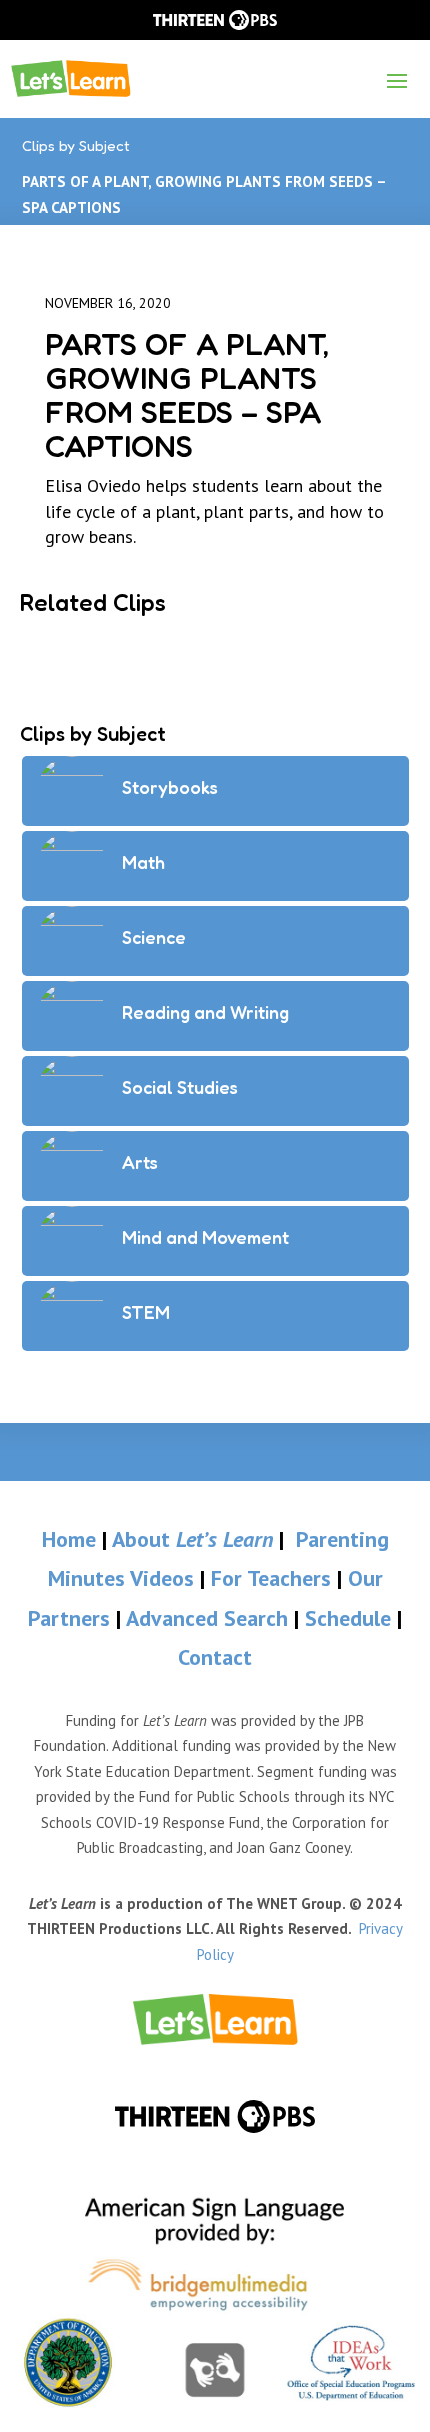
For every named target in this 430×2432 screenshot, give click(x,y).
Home (69, 1539)
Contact (215, 1657)
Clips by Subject (76, 145)
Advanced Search (210, 1618)
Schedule (351, 1618)
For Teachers (271, 1578)
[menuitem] (215, 2019)
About (192, 1539)
